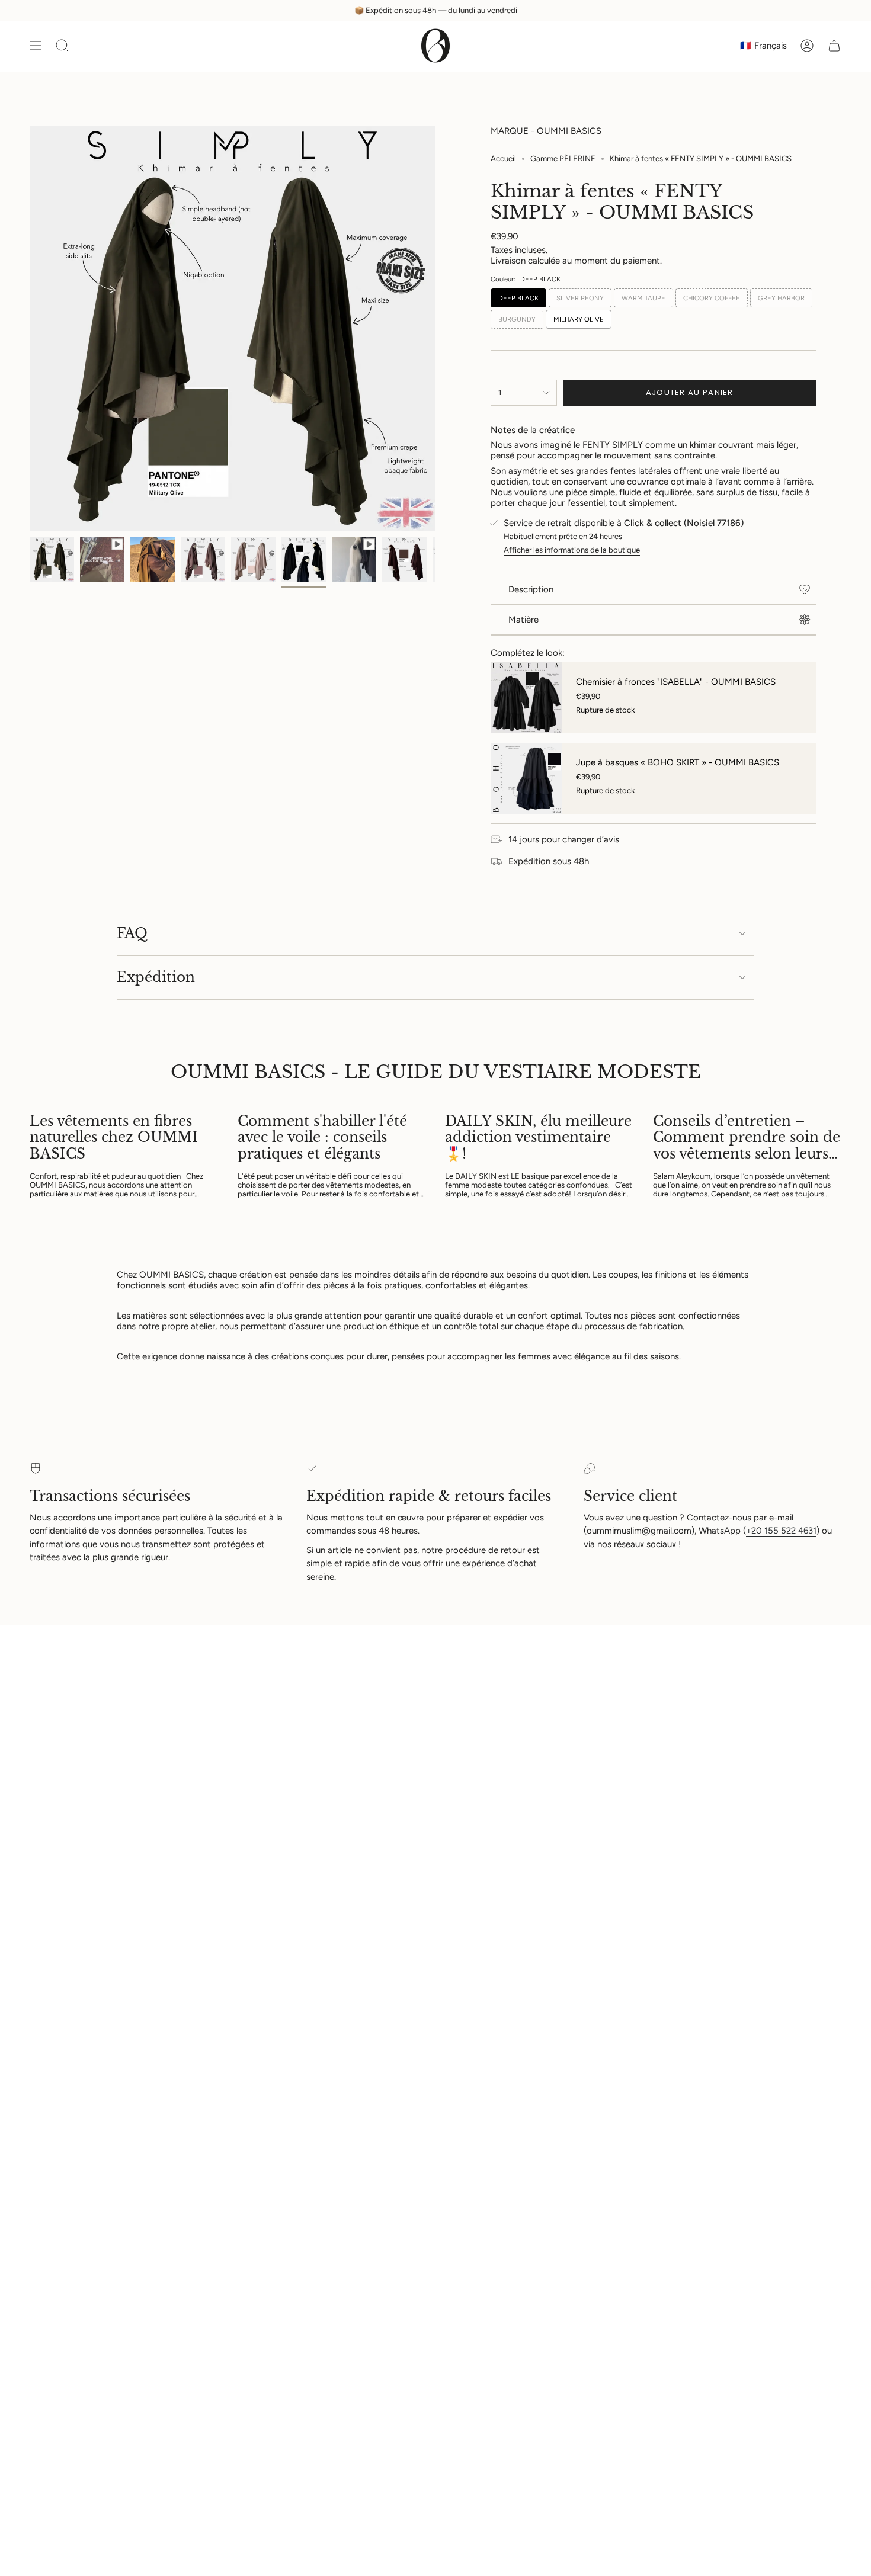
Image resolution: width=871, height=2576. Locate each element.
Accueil (503, 158)
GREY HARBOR (781, 298)
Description (531, 589)
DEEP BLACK (518, 298)
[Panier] (834, 46)
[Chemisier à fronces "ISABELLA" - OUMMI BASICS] (526, 698)
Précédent (30, 329)
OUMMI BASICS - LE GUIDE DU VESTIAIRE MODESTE (436, 1072)
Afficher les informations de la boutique (572, 550)
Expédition (156, 977)
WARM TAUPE (643, 298)
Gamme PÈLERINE (563, 158)
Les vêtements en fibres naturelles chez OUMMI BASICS (114, 1138)
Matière (523, 620)
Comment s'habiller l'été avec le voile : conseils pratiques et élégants (322, 1138)
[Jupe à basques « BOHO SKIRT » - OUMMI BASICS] (526, 778)
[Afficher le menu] (36, 46)
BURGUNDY (517, 319)
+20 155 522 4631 (781, 1531)
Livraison (508, 261)
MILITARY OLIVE (579, 319)
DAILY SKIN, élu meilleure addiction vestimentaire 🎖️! (538, 1138)
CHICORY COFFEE (712, 298)
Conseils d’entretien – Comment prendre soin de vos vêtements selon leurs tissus (747, 1138)
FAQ (132, 933)
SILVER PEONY (580, 298)
